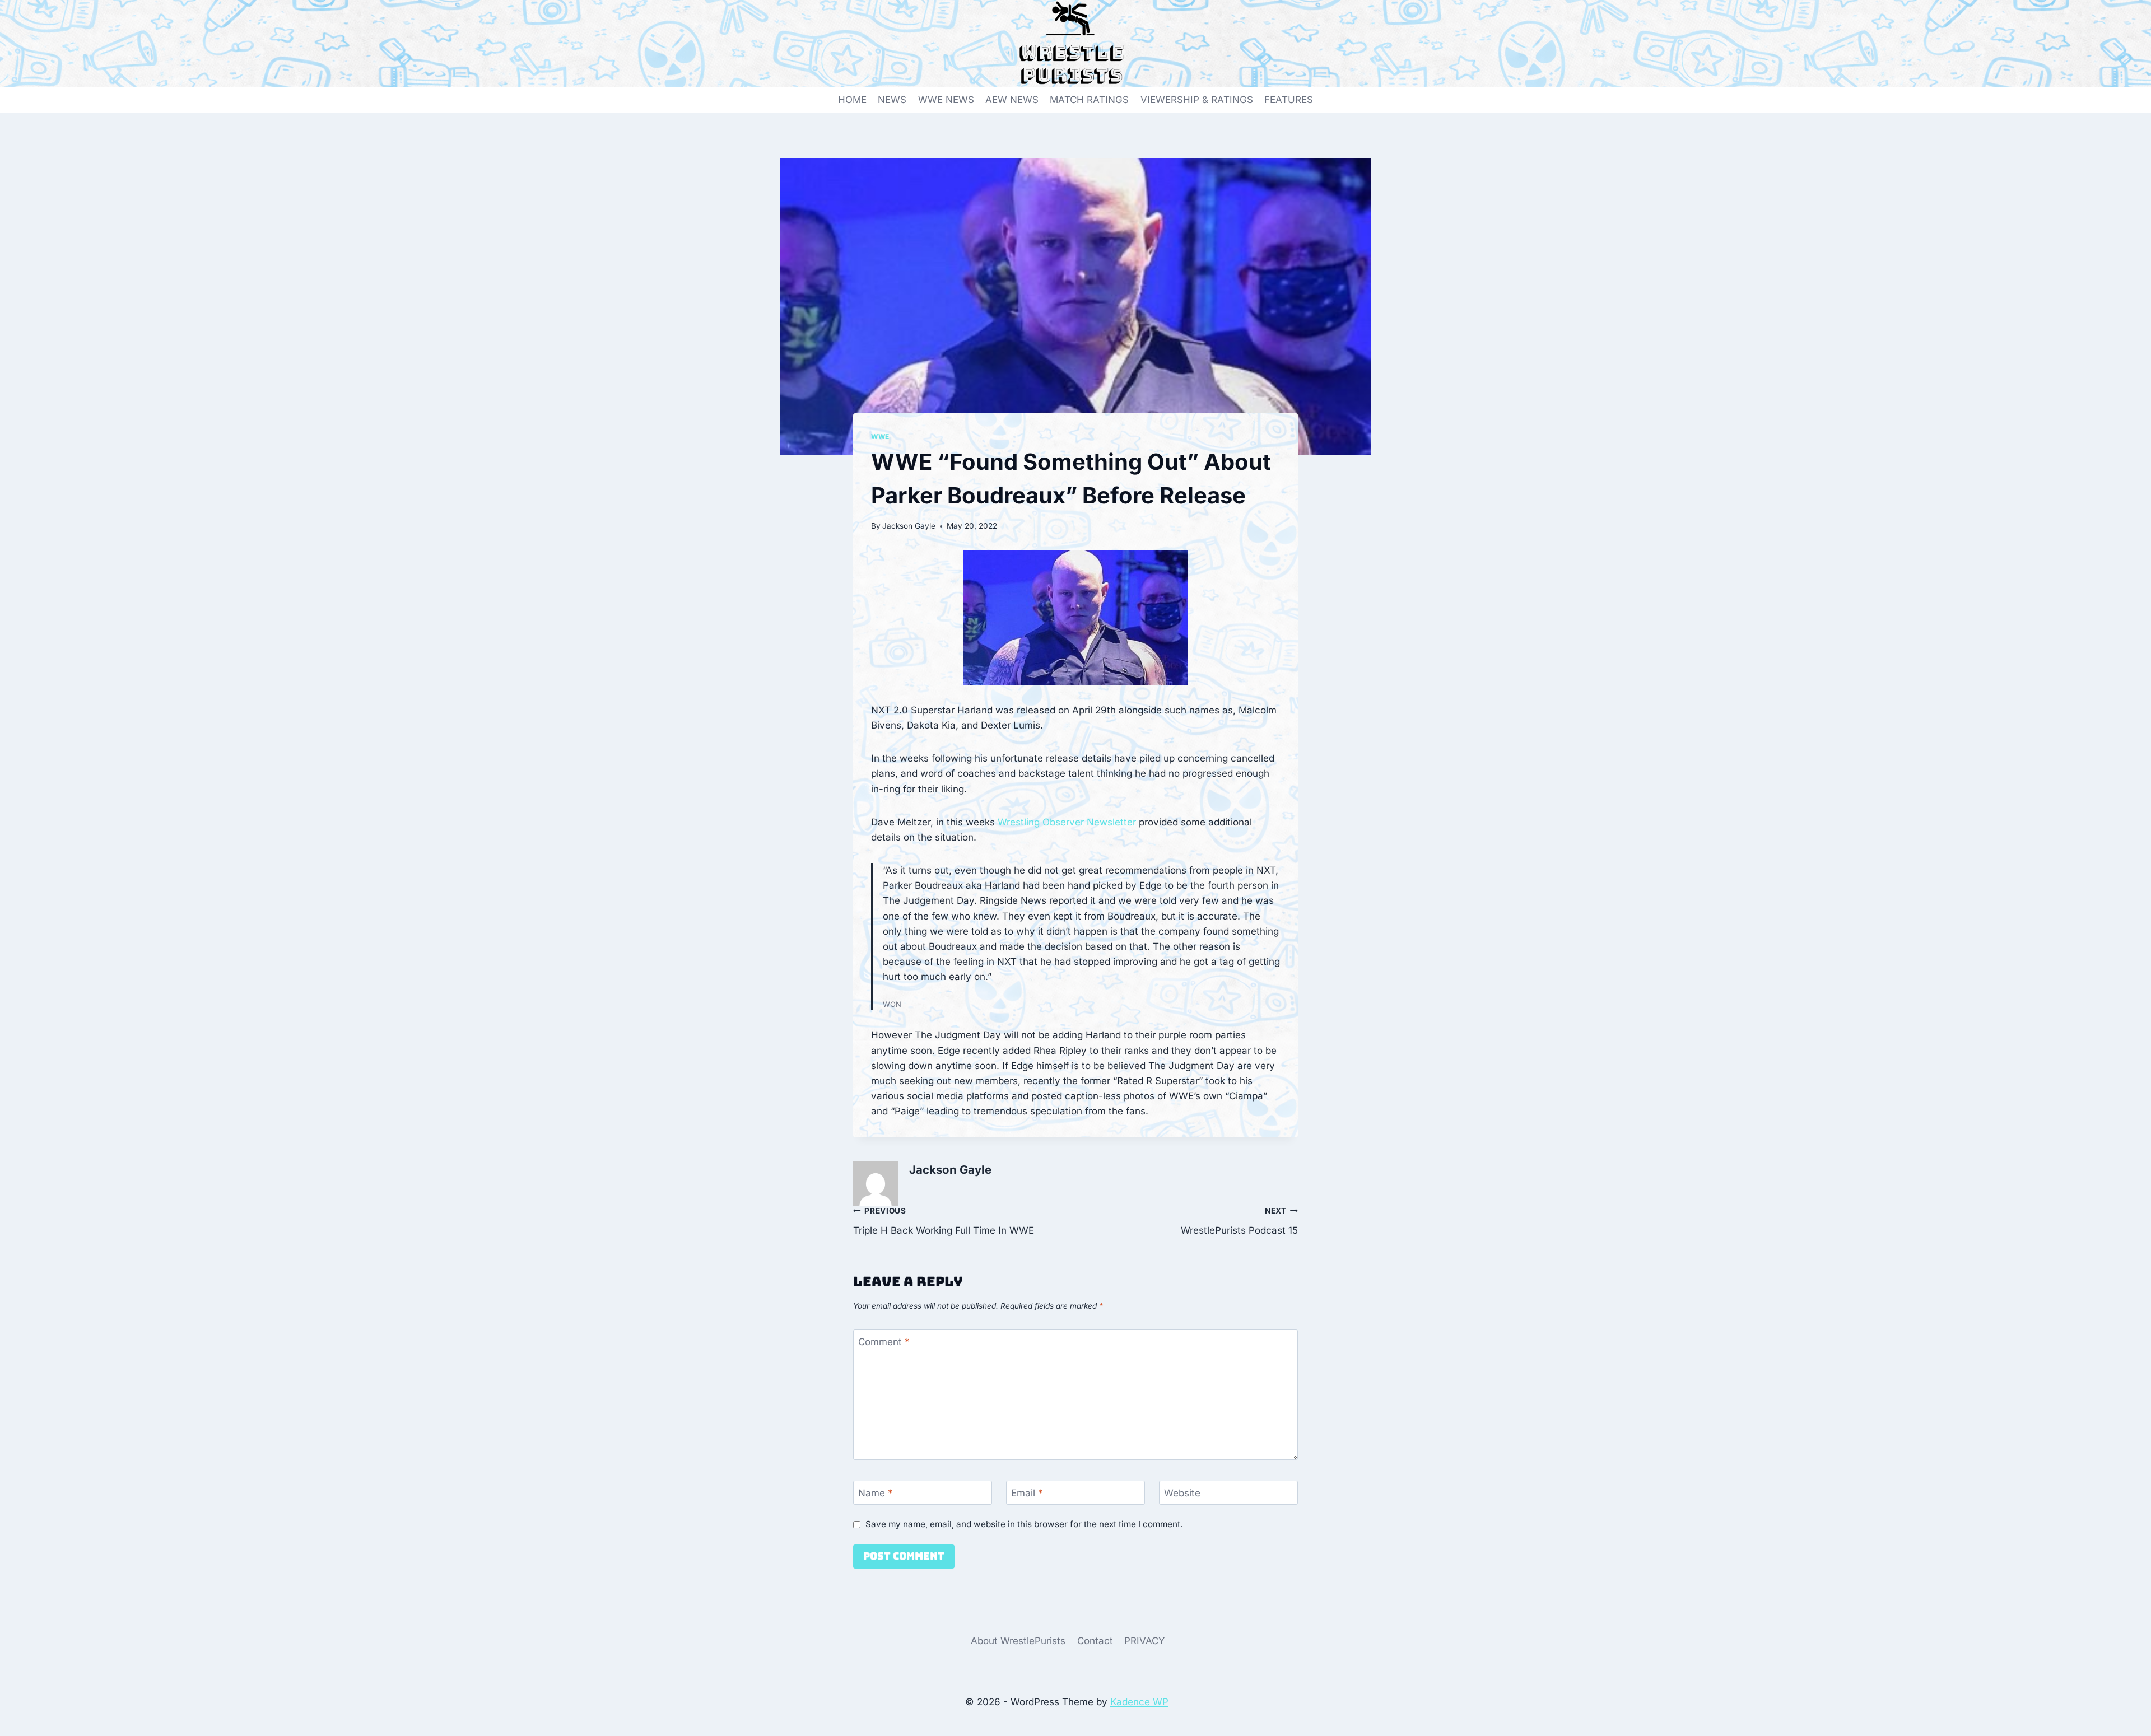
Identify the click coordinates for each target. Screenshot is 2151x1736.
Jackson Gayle (909, 526)
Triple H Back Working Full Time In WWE (944, 1221)
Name (876, 1493)
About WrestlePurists (1018, 1641)
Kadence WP (1139, 1702)
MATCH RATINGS (1089, 100)
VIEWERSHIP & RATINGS (1197, 100)
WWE (880, 437)
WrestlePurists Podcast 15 (1239, 1221)
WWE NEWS (946, 100)
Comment (884, 1342)
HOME (852, 100)
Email (1027, 1493)
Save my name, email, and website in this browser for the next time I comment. (1024, 1524)
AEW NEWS (1012, 100)
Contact (1095, 1641)
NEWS (892, 100)
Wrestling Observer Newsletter (1067, 822)
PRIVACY (1145, 1641)
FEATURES (1289, 100)
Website (1182, 1493)
